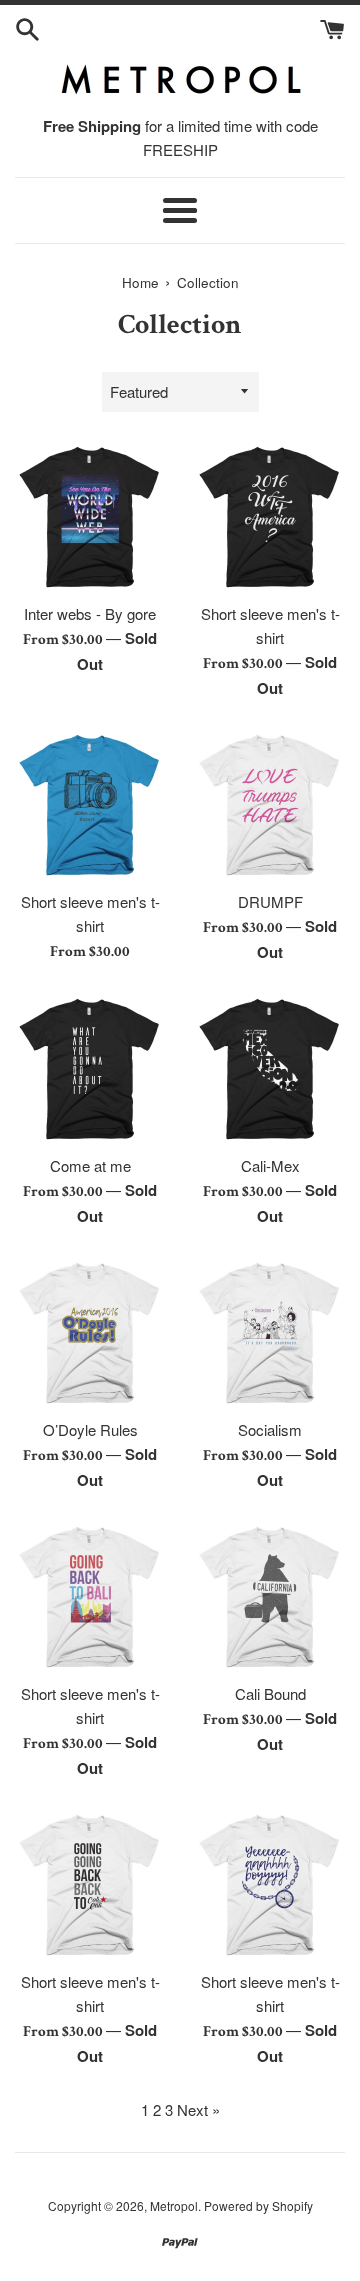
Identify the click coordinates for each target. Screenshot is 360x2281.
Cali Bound (270, 1693)
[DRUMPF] (270, 805)
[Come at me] (90, 1069)
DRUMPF (270, 901)
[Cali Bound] (270, 1597)
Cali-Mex (270, 1165)
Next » (198, 2109)
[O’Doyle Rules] (90, 1333)
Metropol (174, 2205)
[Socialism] (270, 1333)
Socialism (270, 1429)
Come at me (90, 1165)
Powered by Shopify (258, 2205)
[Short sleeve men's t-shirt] (270, 517)
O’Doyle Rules (90, 1429)
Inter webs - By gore (90, 613)
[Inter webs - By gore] (90, 517)
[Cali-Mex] (270, 1069)
